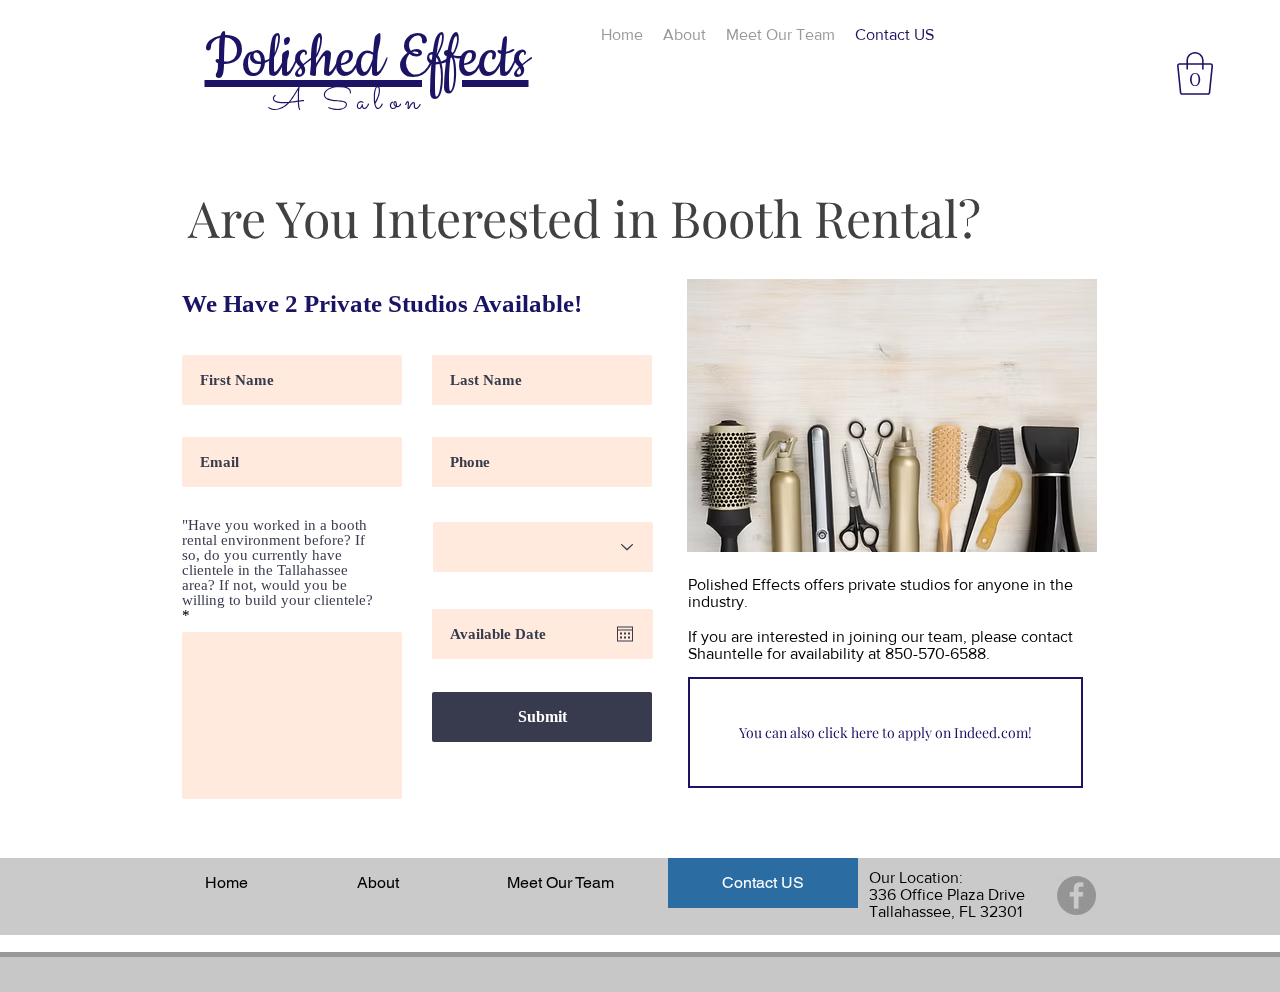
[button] (1195, 73)
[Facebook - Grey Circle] (1076, 895)
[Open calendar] (625, 634)
